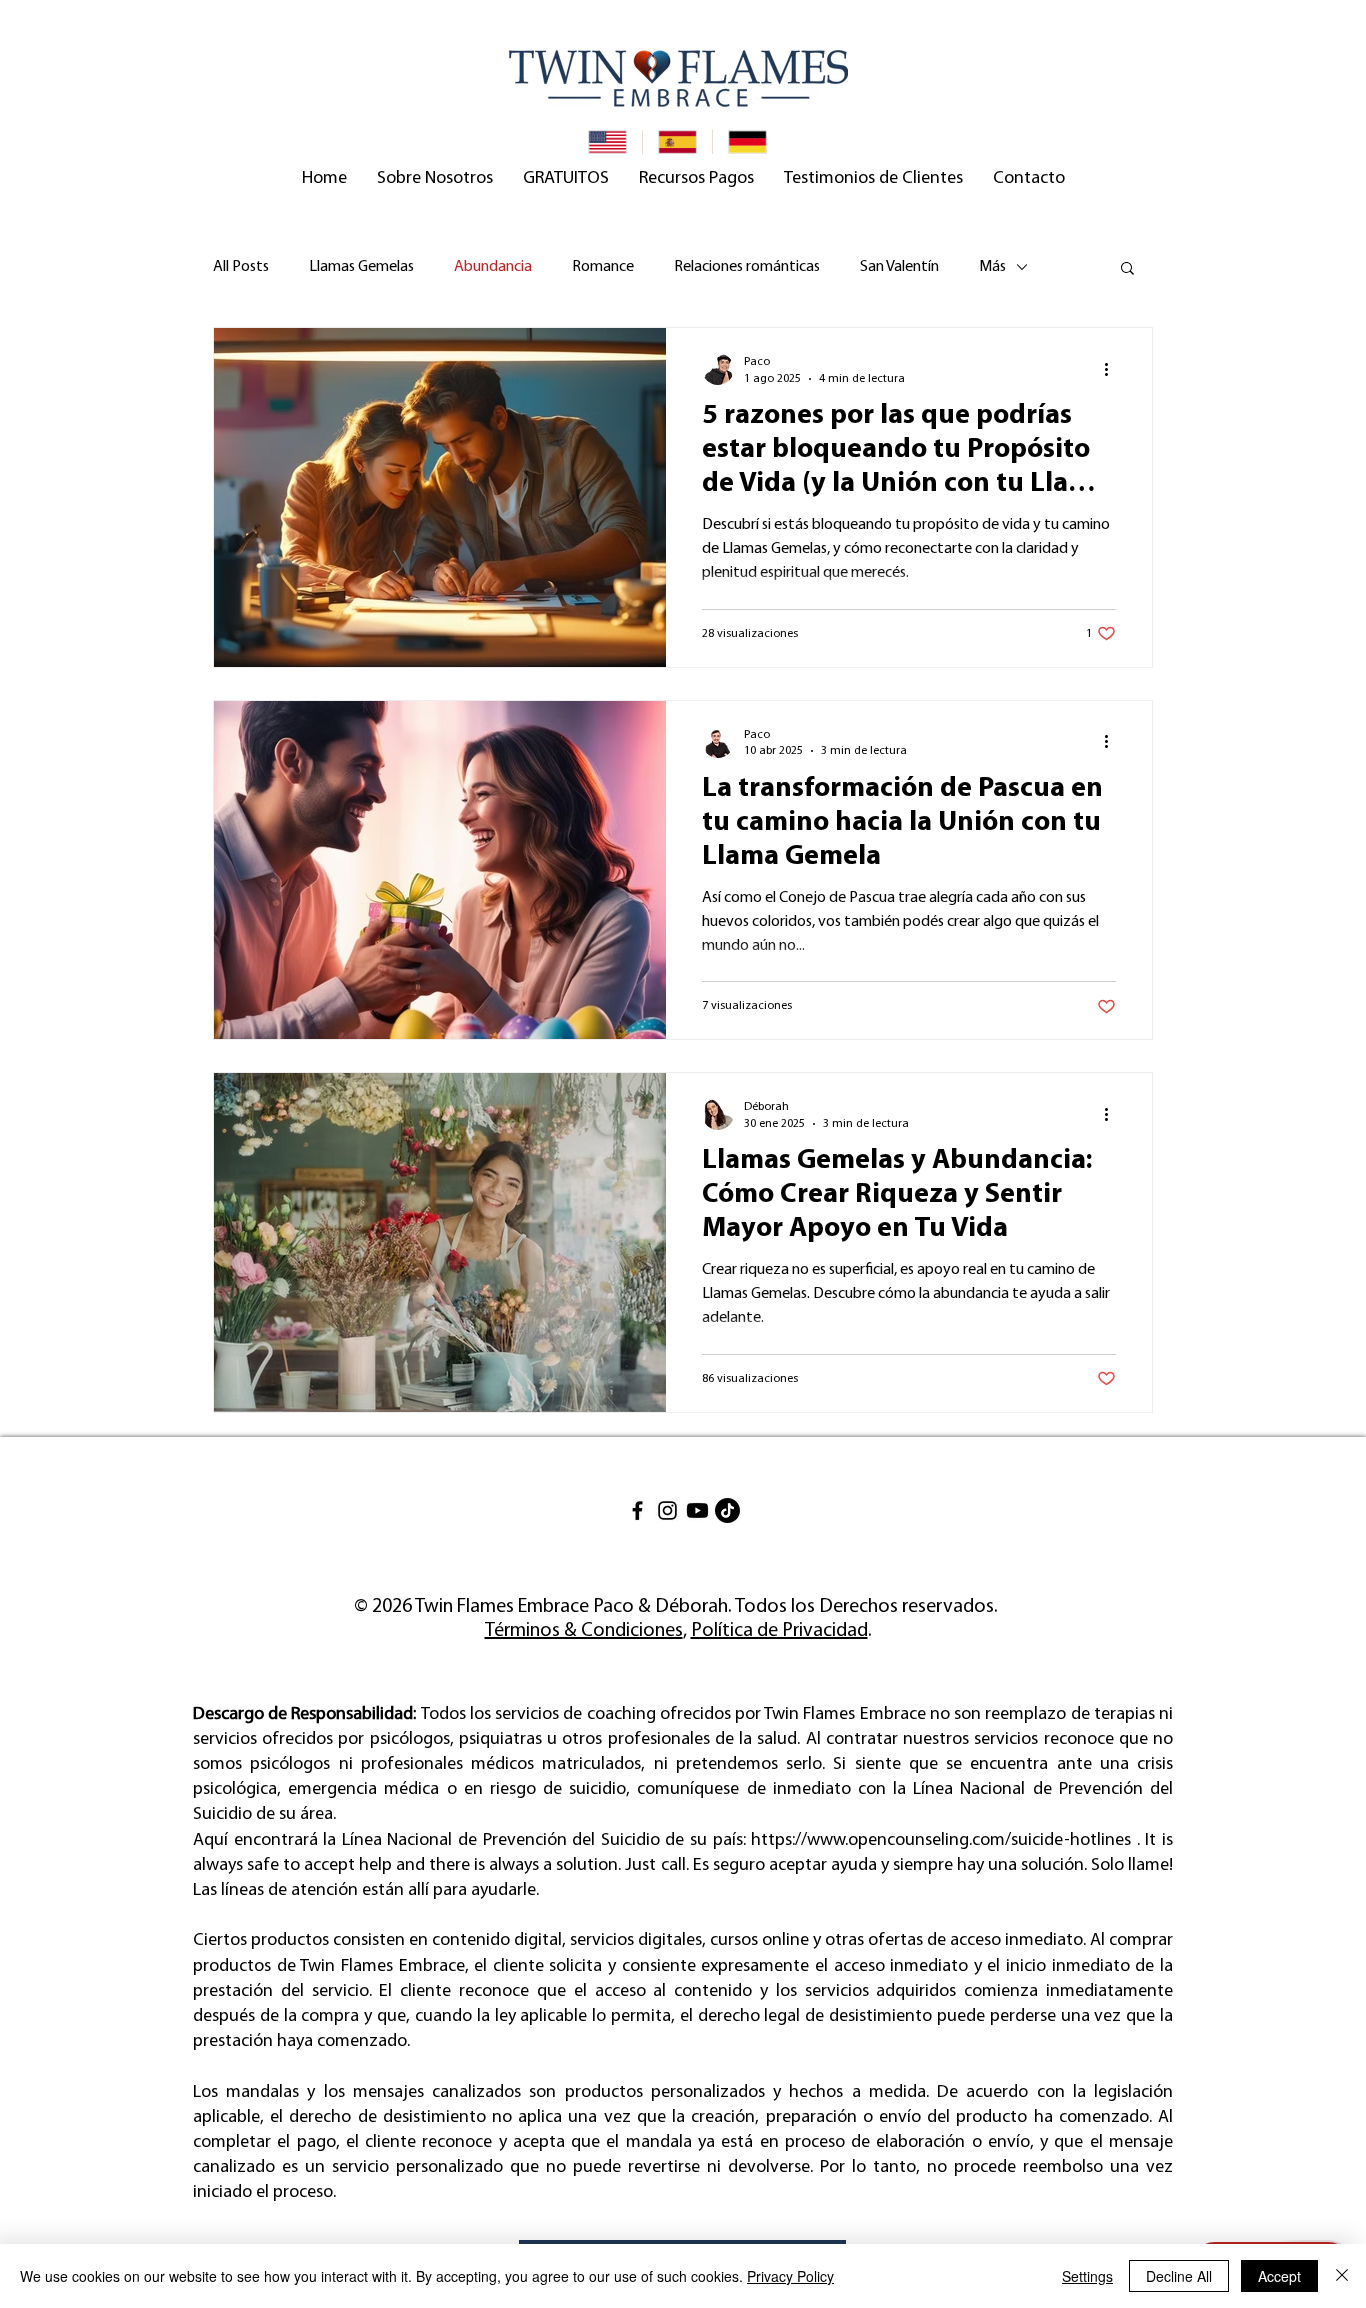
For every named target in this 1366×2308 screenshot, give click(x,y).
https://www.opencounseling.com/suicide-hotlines (941, 1841)
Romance (603, 267)
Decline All (1179, 2276)
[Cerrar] (1342, 2276)
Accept (1279, 2276)
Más (992, 267)
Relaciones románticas (747, 267)
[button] (435, 179)
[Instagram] (667, 1510)
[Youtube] (697, 1510)
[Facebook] (637, 1510)
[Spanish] (677, 142)
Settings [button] (1087, 2276)
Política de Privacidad (779, 1631)
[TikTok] (727, 1510)
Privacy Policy (790, 2276)
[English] (607, 142)
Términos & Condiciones (584, 1631)
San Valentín (899, 267)
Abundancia (493, 267)
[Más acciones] (1113, 369)
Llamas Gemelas (361, 267)
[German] (747, 142)
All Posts (241, 267)
